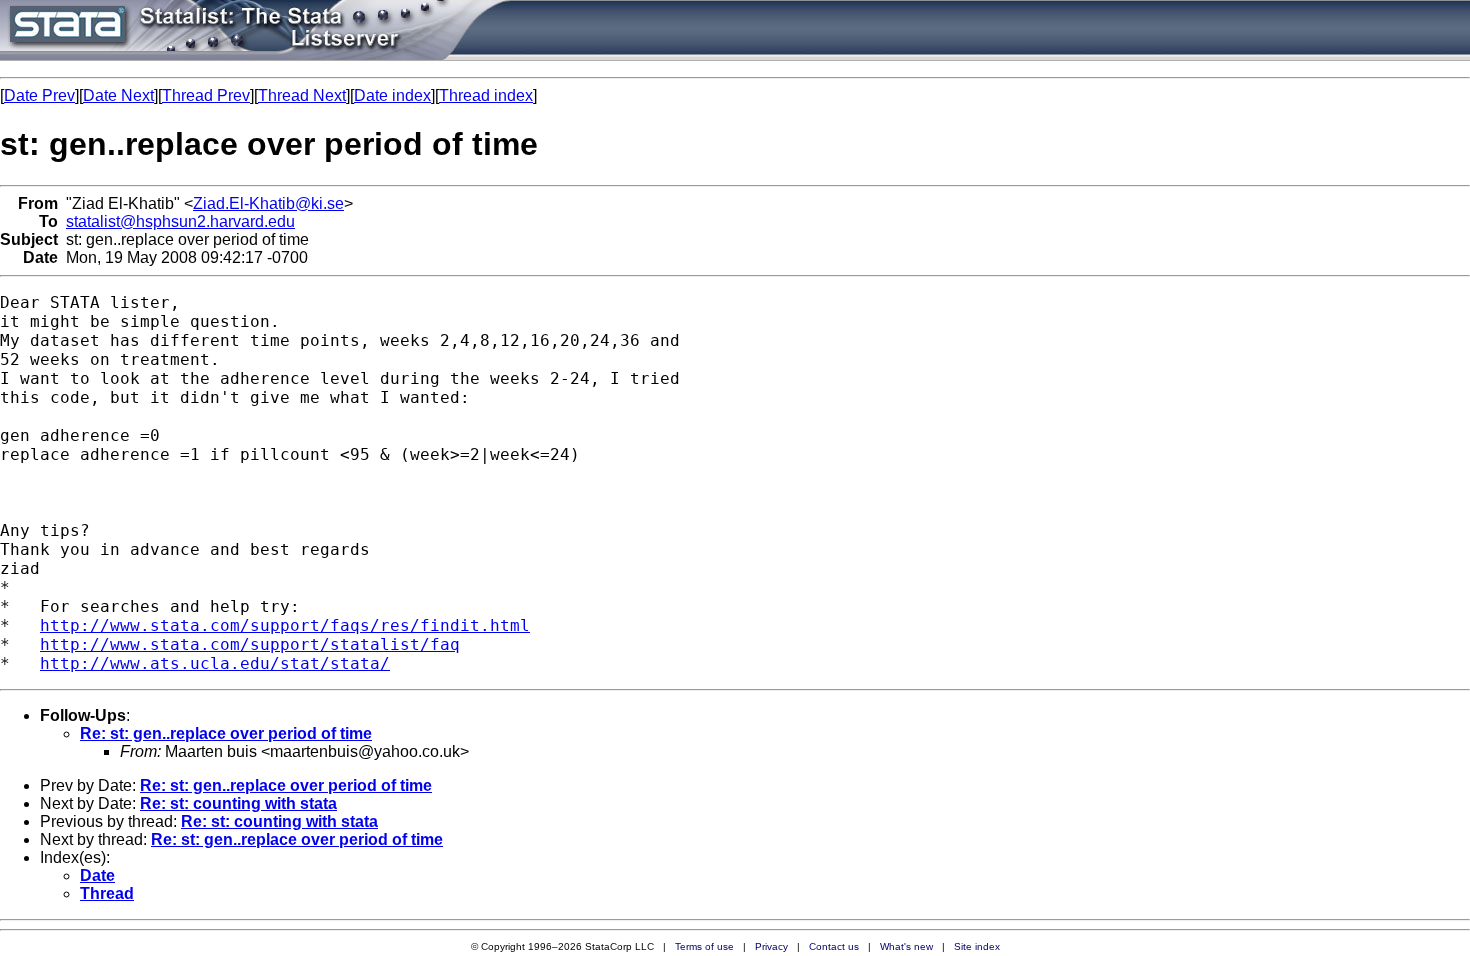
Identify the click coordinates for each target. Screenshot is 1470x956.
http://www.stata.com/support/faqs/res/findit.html (285, 625)
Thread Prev (206, 95)
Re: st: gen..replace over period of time (226, 733)
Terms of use (704, 946)
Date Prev (39, 95)
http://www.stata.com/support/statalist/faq (250, 644)
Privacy (771, 946)
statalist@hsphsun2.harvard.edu (180, 221)
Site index (977, 946)
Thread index (486, 95)
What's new (906, 946)
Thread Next (302, 95)
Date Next (118, 95)
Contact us (834, 946)
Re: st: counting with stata (238, 803)
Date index (392, 95)
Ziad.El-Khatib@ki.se (268, 203)
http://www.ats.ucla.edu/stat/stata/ (215, 663)
